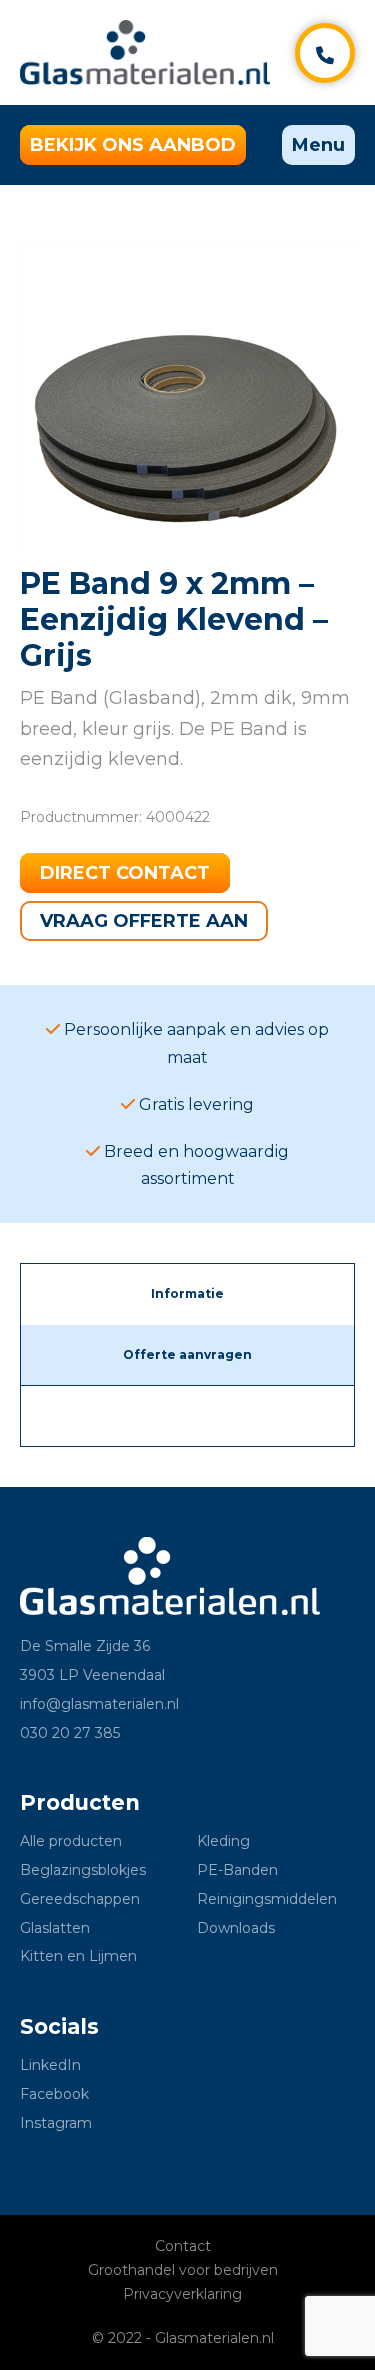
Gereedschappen (80, 1899)
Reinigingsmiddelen (267, 1899)
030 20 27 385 (70, 1733)
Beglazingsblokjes (83, 1870)
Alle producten (71, 1841)
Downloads (236, 1928)
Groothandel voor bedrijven (183, 2270)
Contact (183, 2246)
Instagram (56, 2123)
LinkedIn (50, 2065)
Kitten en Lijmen (78, 1956)
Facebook (54, 2094)
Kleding (223, 1841)
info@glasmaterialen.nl (99, 1704)
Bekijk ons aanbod (133, 145)
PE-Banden (237, 1870)
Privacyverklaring (182, 2294)
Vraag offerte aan (144, 921)
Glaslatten (55, 1928)
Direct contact (125, 873)
